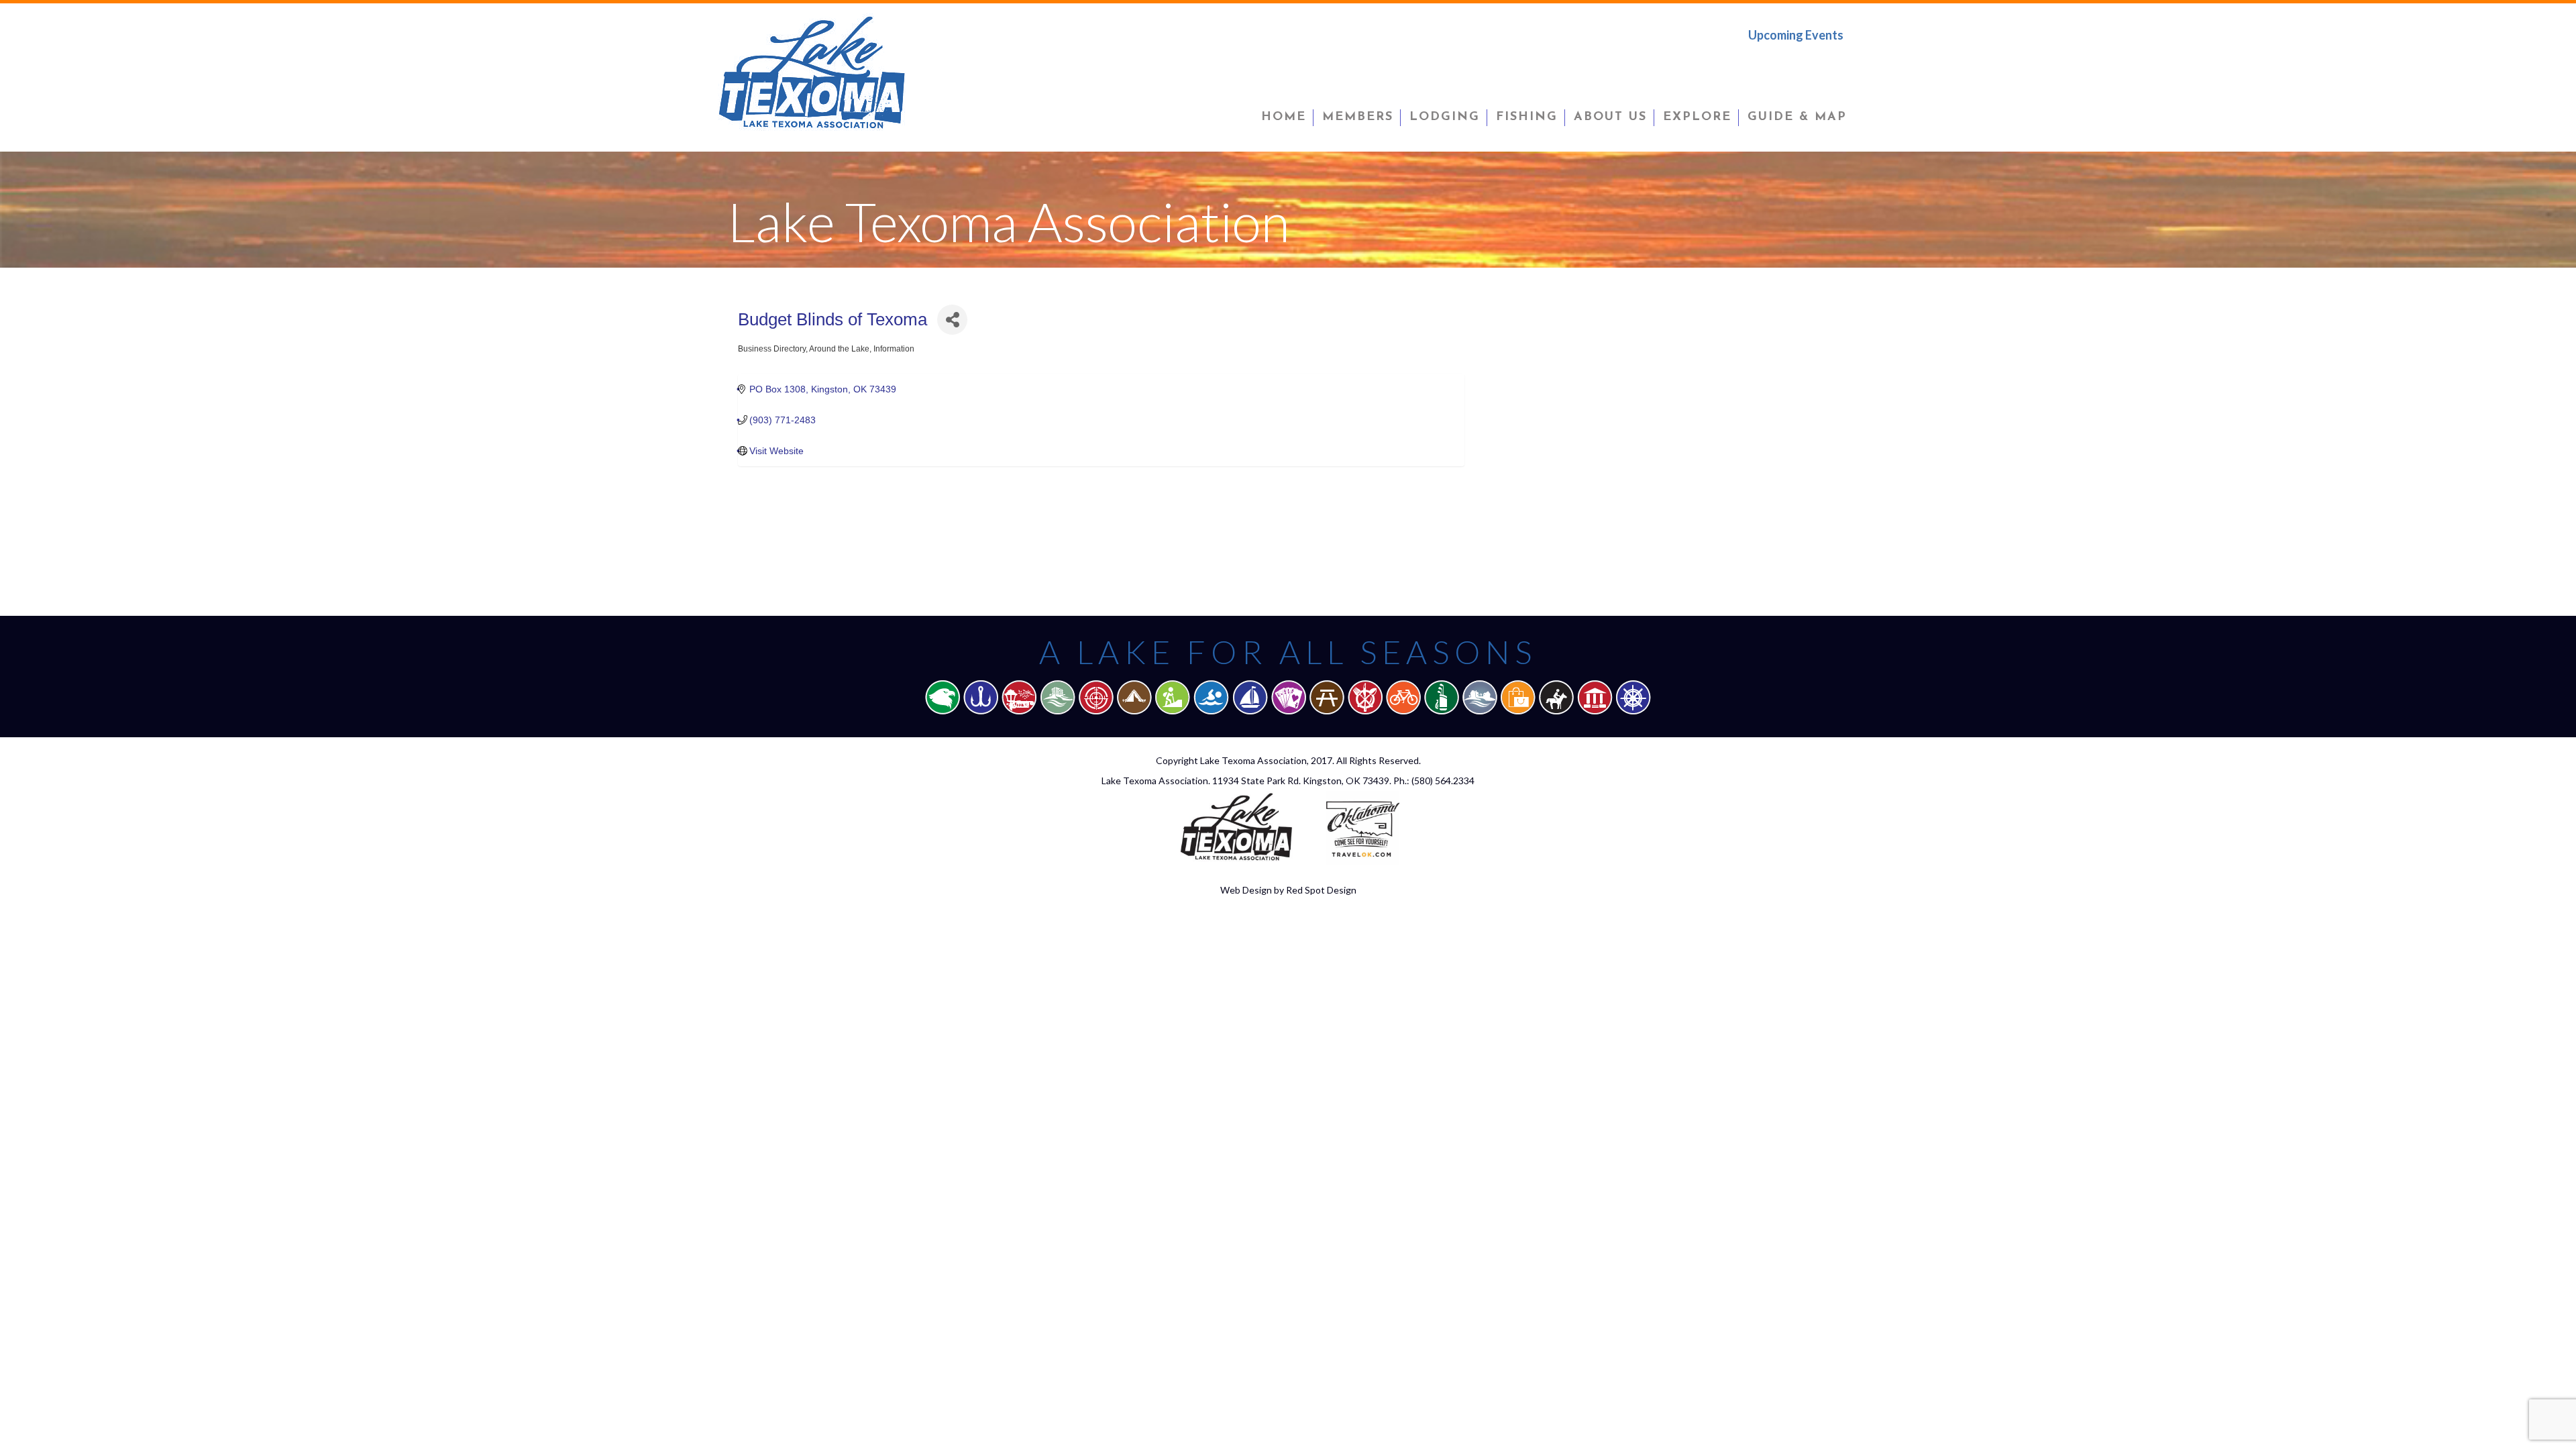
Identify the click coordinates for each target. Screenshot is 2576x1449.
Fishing (1527, 117)
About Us (1610, 117)
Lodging (1445, 117)
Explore (1697, 117)
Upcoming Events (1796, 35)
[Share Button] (952, 320)
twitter (1792, 63)
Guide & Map (1797, 117)
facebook (1749, 63)
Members (1358, 117)
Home (1284, 117)
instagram (1833, 63)
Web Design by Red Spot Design (1288, 890)
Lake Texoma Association (1253, 760)
